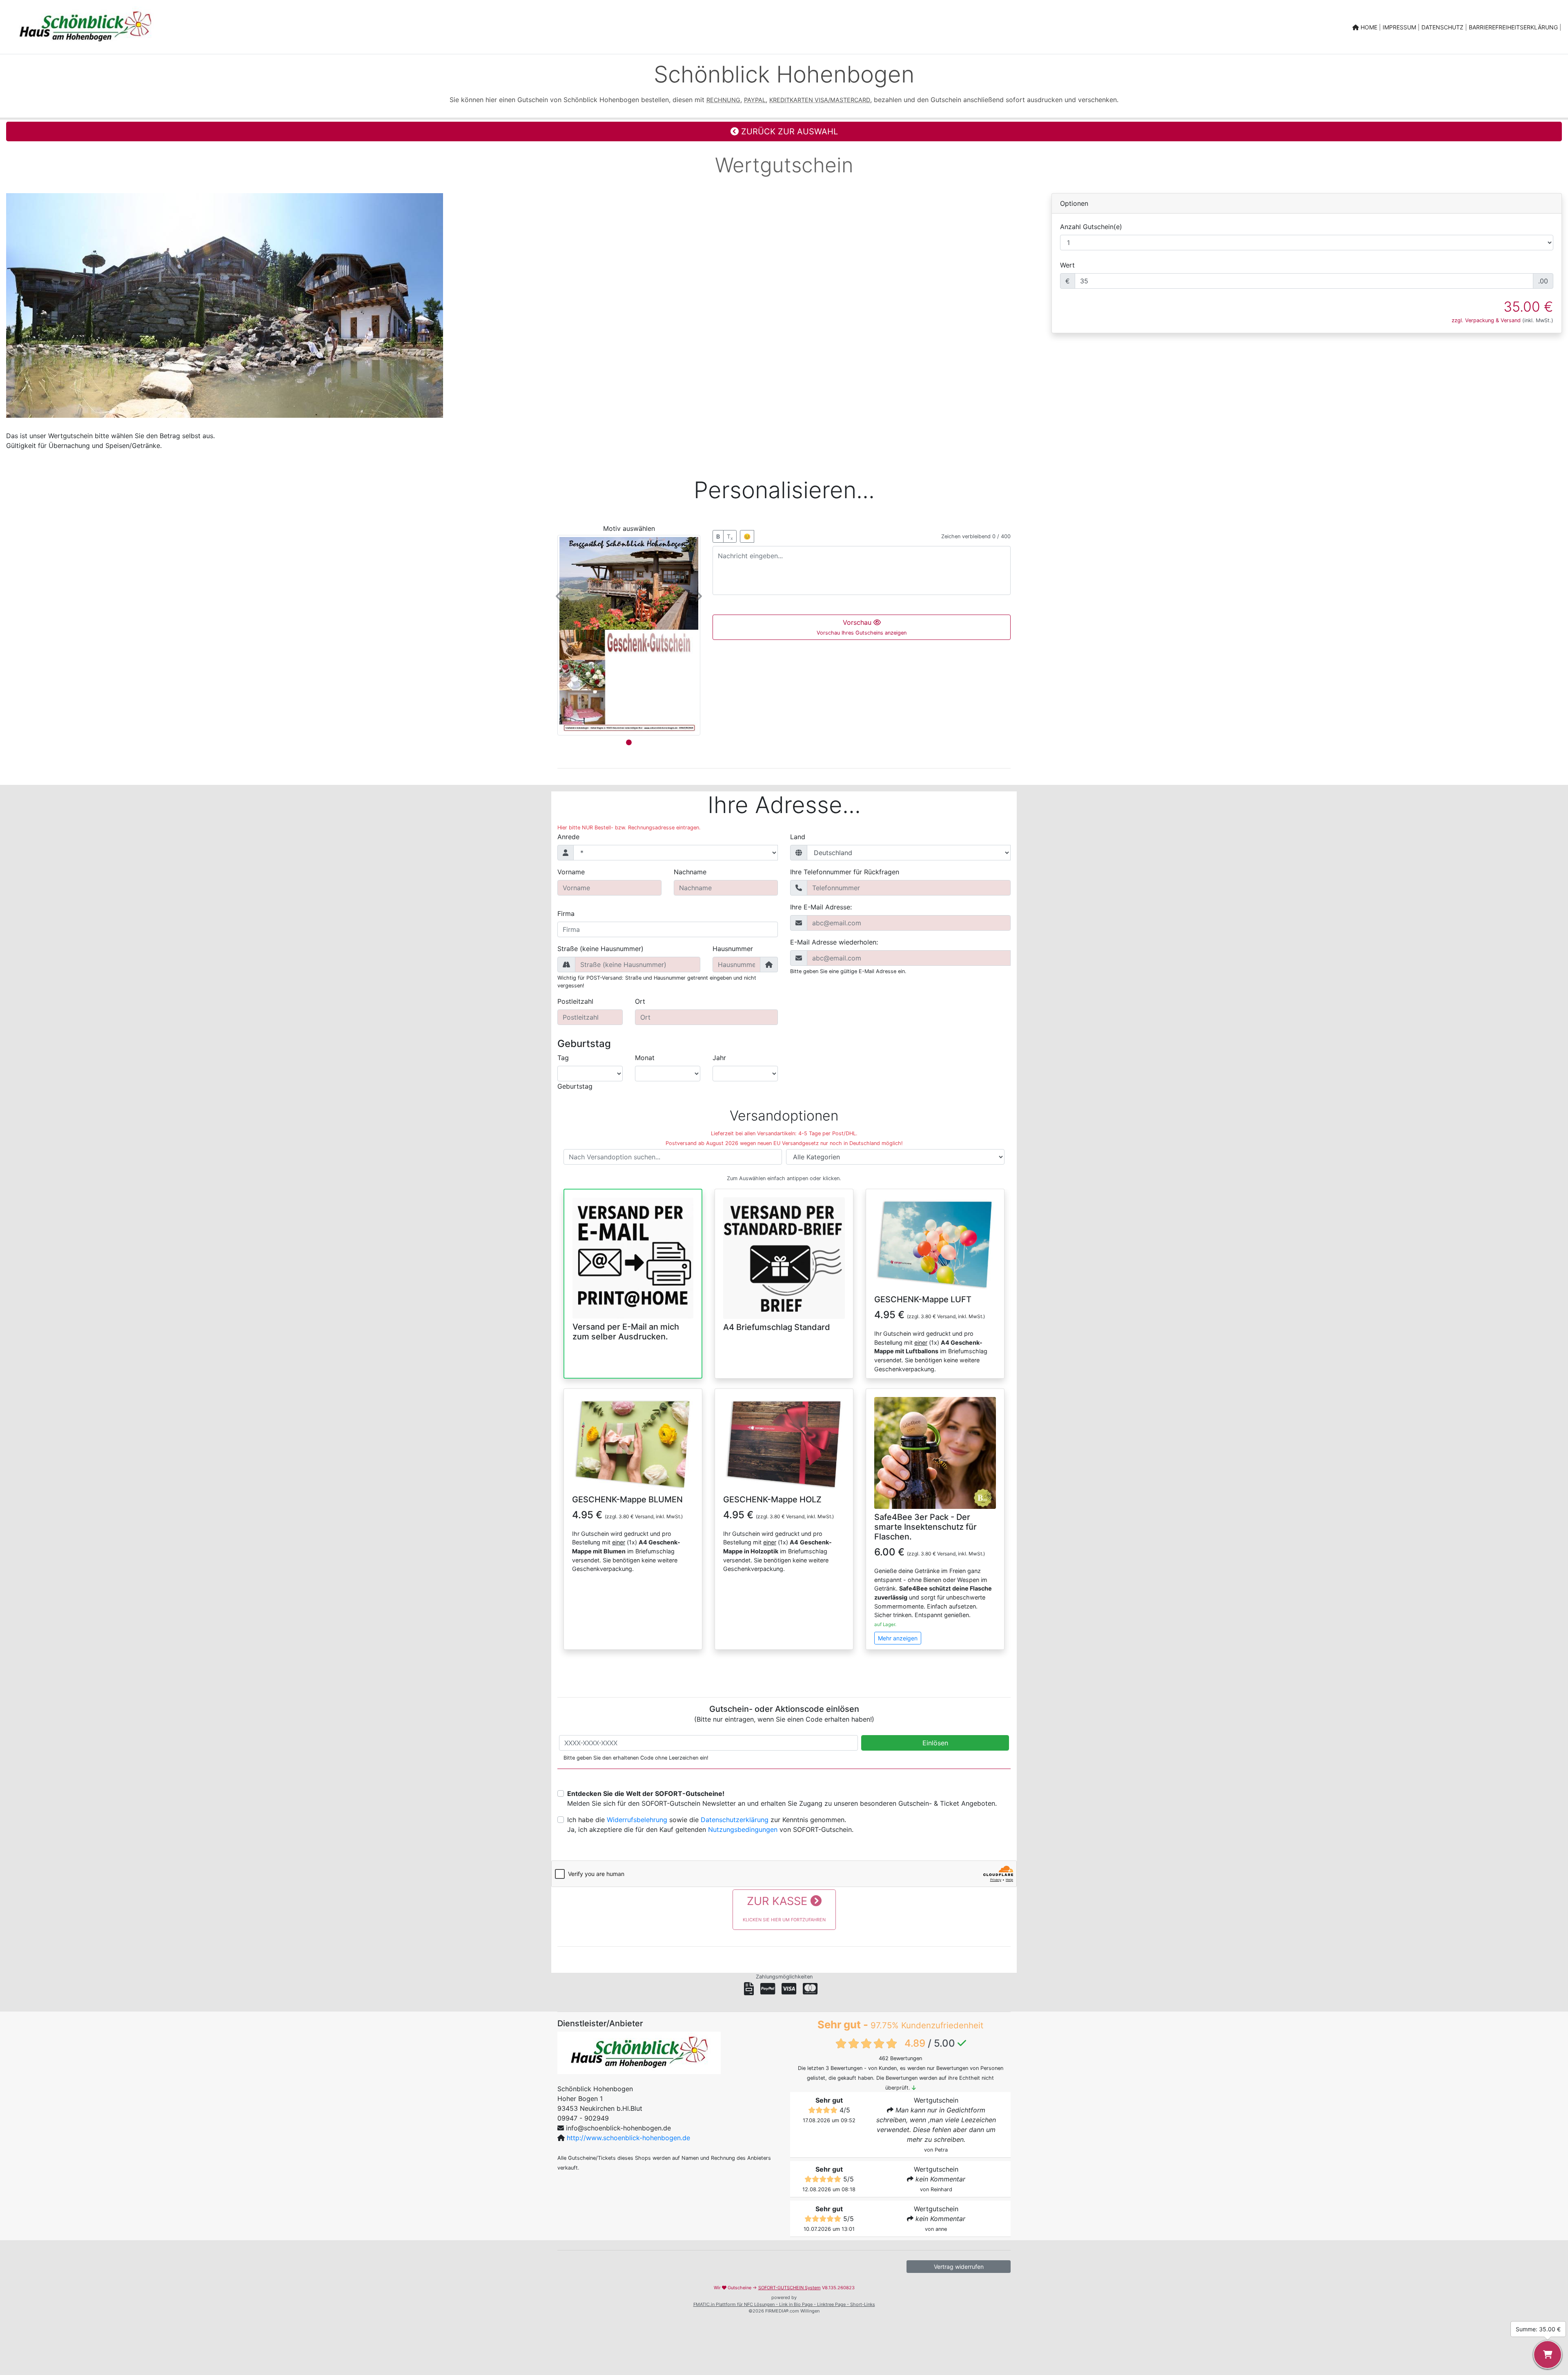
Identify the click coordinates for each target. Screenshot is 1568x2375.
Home (1369, 27)
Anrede (568, 837)
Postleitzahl (575, 1001)
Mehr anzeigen (898, 1638)
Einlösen (935, 1743)
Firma (566, 913)
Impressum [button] (1400, 27)
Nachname (690, 872)
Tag (563, 1058)
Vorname (571, 872)
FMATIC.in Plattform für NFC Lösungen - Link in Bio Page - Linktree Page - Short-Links (784, 2304)
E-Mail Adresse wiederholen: (834, 942)
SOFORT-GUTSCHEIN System (790, 2288)
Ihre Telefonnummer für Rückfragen (845, 872)
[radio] (633, 1268)
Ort (640, 1001)
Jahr (719, 1058)
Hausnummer (733, 949)
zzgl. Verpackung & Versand (1486, 320)
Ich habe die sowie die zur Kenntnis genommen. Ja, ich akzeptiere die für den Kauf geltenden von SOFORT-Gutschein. (710, 1825)
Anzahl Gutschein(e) (1091, 227)
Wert (1067, 265)
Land (798, 837)
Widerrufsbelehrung (637, 1820)
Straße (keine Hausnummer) (600, 949)
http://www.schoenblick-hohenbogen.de (628, 2138)
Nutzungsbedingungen (743, 1829)
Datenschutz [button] (1443, 27)
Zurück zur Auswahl (788, 131)
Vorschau (862, 627)
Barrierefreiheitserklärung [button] (1514, 27)
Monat (645, 1058)
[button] (560, 596)
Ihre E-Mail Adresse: (821, 907)
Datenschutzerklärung (735, 1820)
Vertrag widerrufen (959, 2267)
